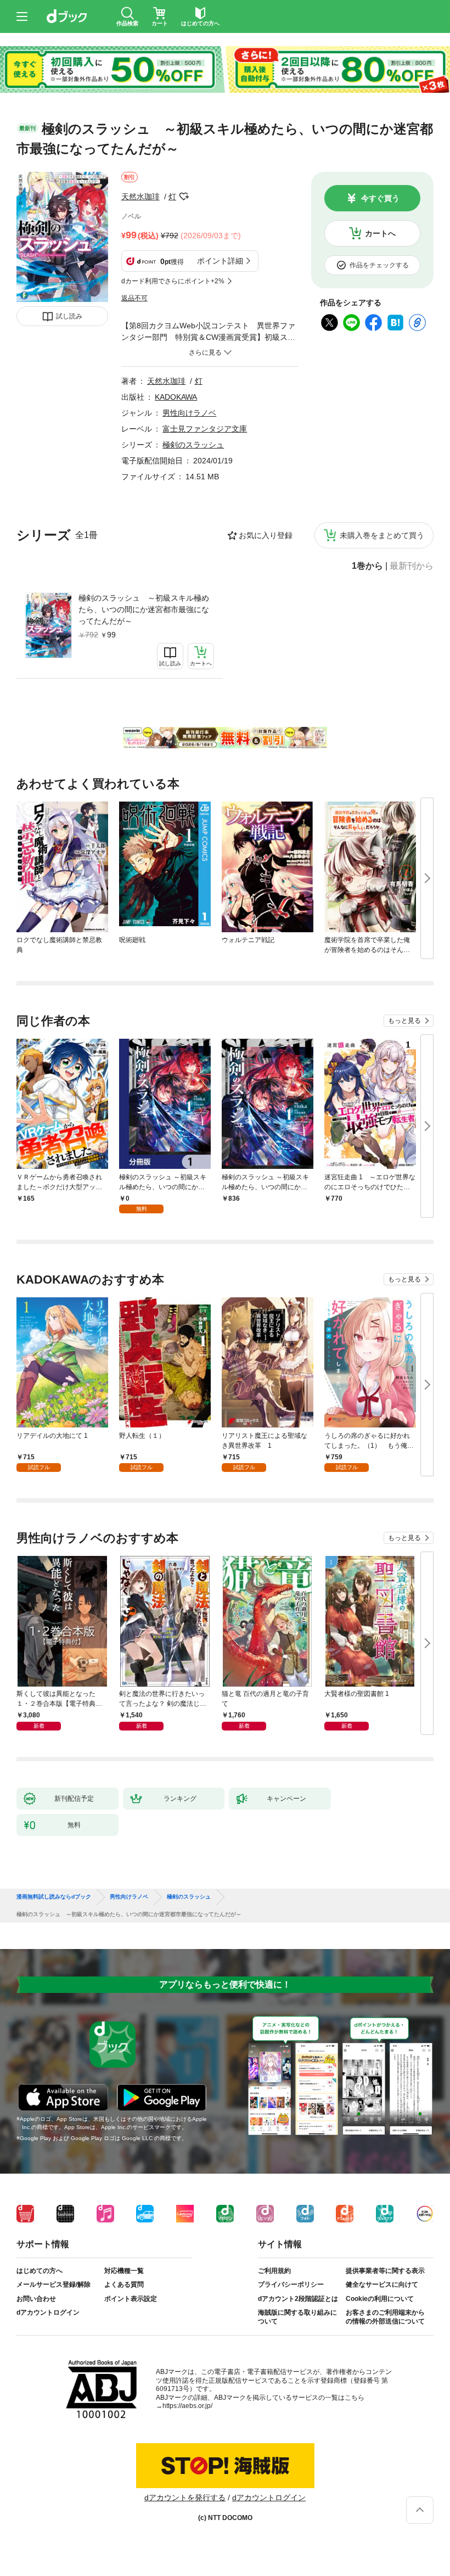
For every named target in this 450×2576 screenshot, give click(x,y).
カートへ (380, 233)
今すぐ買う (380, 198)
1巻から (367, 566)
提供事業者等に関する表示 (385, 2271)
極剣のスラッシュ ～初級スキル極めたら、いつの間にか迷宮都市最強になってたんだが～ (144, 609)
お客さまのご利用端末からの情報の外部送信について (385, 2317)
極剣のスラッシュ (193, 445)
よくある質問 (124, 2284)
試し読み (69, 316)
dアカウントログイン (48, 2312)
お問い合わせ (36, 2299)
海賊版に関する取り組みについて (297, 2317)
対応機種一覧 (124, 2271)
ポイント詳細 (220, 261)
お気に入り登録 (266, 535)
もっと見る (404, 1021)
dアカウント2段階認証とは (298, 2299)
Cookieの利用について (380, 2299)
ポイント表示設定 (131, 2299)
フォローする (184, 197)
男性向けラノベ (189, 413)
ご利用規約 (274, 2271)
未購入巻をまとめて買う (382, 535)
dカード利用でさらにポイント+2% (173, 281)
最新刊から (412, 566)
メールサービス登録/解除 (54, 2284)
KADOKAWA (176, 397)
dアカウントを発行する (185, 2497)
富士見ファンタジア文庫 (205, 429)
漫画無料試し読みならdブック (54, 1897)
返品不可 (134, 298)
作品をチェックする (379, 265)
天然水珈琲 (140, 197)
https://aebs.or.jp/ (187, 2406)
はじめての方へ (40, 2271)
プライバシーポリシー (291, 2284)
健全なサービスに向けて (382, 2284)
